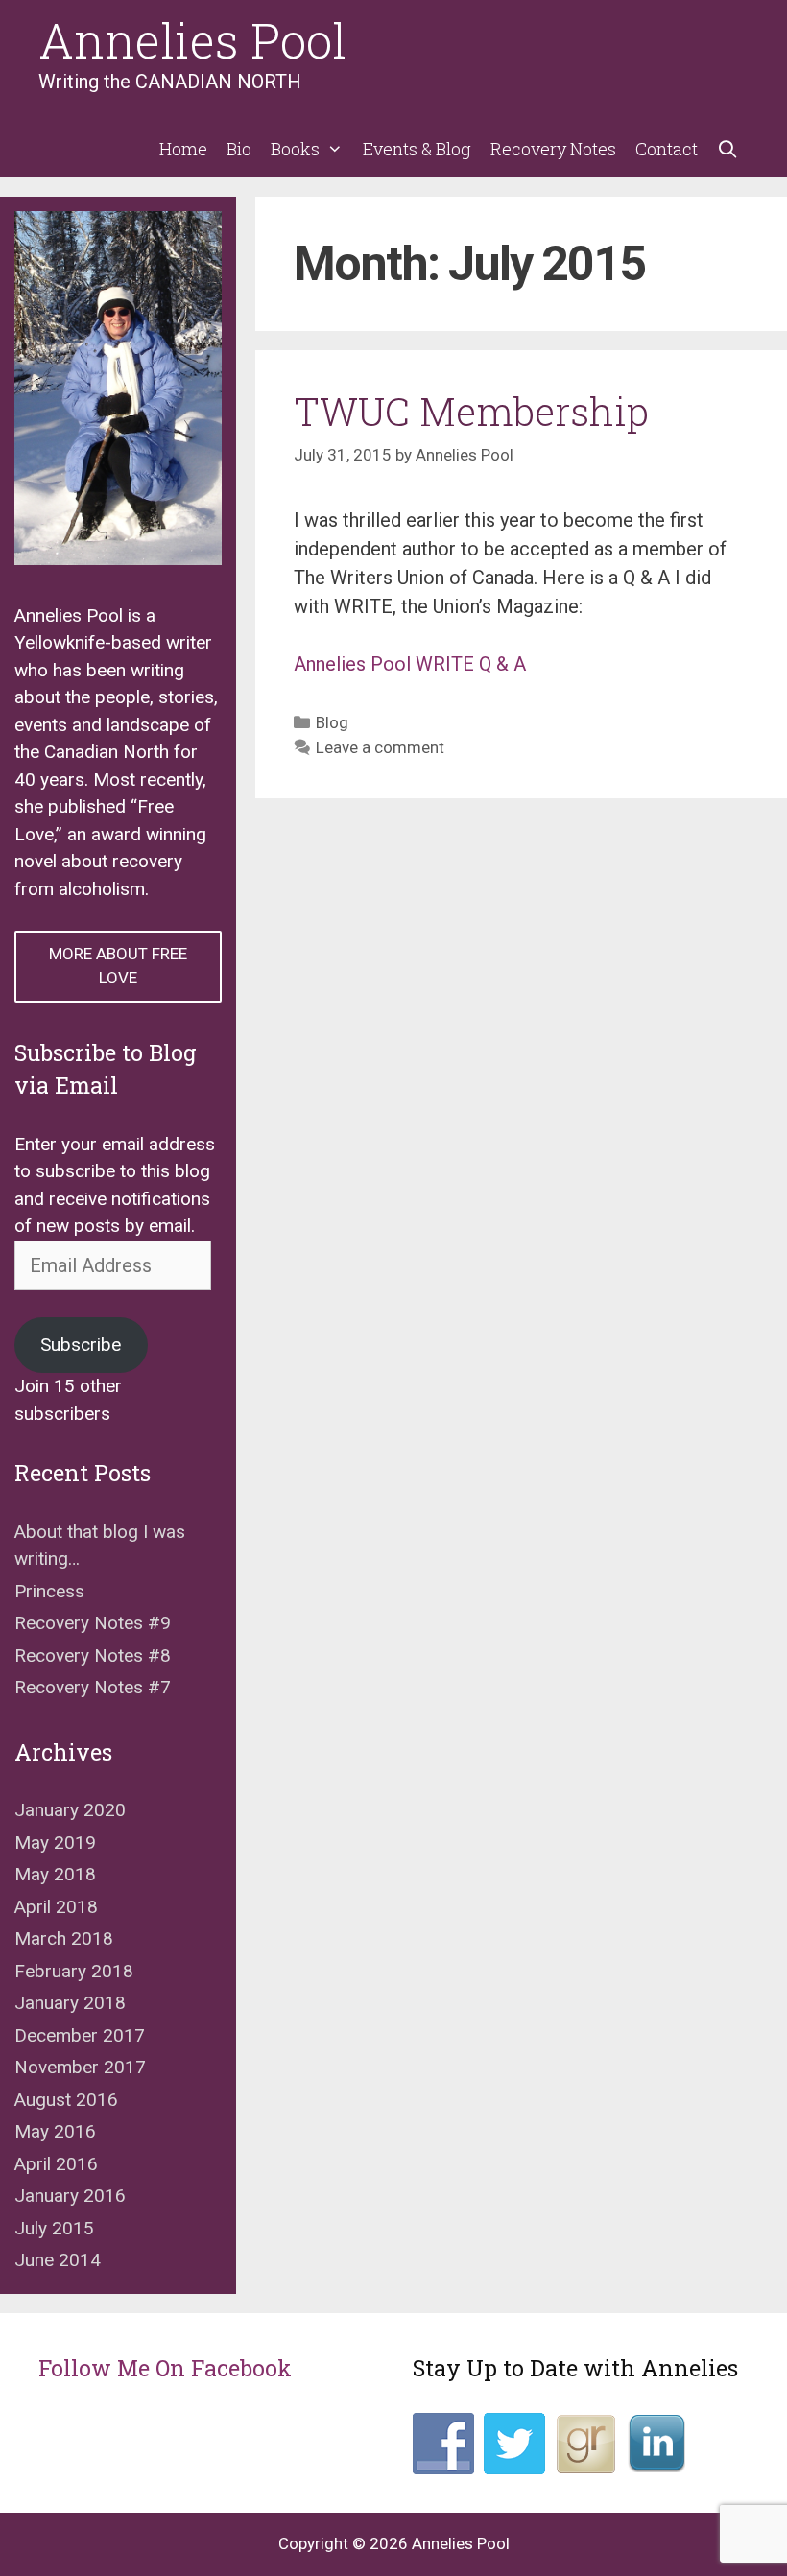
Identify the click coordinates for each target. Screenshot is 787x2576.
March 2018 (64, 1938)
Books (295, 149)
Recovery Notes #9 (93, 1623)
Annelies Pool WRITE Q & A (410, 664)
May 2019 (55, 1843)
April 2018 (56, 1907)
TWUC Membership (471, 411)
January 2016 (70, 2196)
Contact (667, 149)
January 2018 (70, 2003)
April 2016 (56, 2164)
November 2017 (80, 2067)
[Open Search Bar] (728, 149)
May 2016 (55, 2131)
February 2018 (74, 1971)
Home (183, 149)
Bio (239, 149)
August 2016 (66, 2100)
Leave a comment (380, 747)
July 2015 (54, 2228)
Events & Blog (417, 149)
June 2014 (58, 2260)
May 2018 (55, 1874)
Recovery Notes (553, 149)
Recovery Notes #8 (93, 1655)
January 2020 (70, 1810)
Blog (332, 722)
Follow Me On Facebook (165, 2368)
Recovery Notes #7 (93, 1687)
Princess (49, 1591)
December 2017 (80, 2035)
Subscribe (81, 1345)
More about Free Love (118, 966)
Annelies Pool (192, 40)
